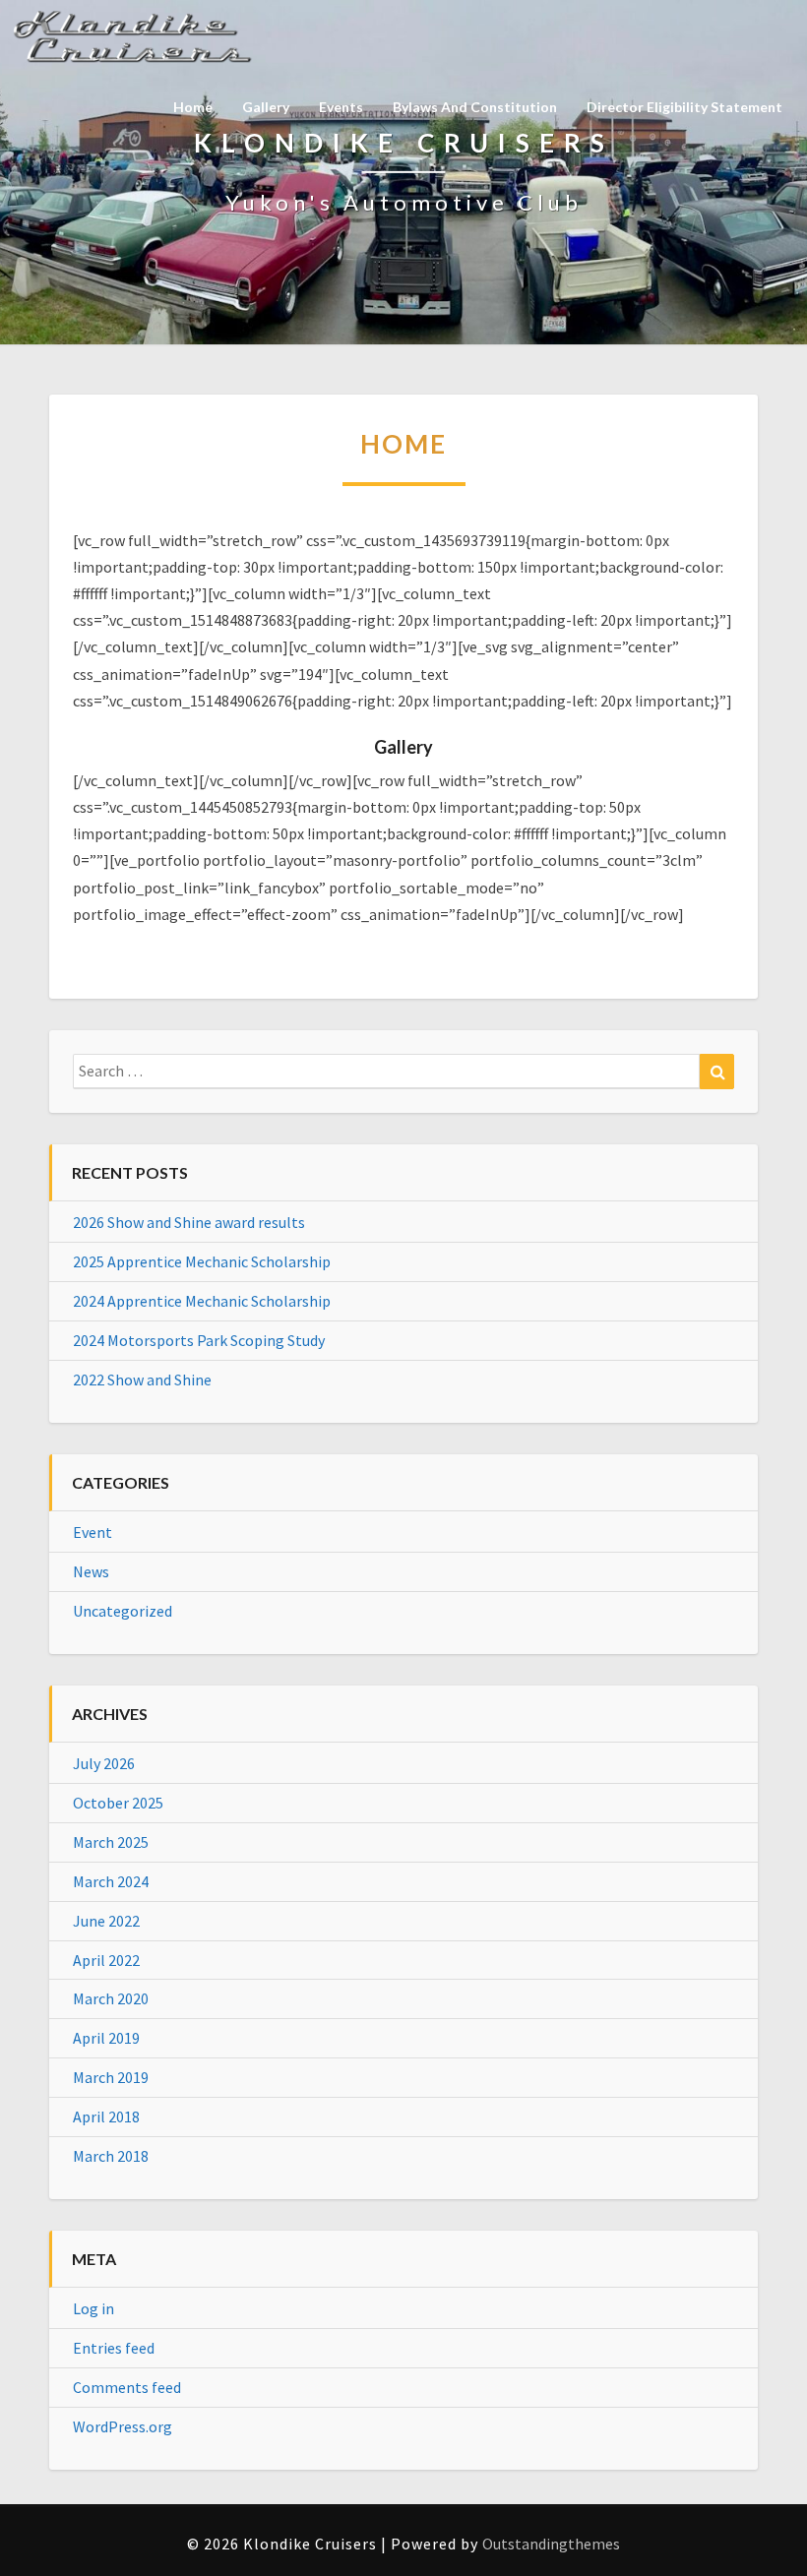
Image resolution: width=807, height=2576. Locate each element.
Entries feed (114, 2348)
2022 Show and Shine (142, 1380)
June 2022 (106, 1921)
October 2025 (118, 1803)
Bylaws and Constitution (475, 107)
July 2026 (104, 1763)
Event (93, 1532)
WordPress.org (123, 2426)
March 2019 (111, 2077)
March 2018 (111, 2156)
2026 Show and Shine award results (189, 1222)
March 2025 (111, 1842)
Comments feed (127, 2387)
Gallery (266, 107)
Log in (93, 2308)
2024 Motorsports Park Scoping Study (199, 1340)
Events (341, 107)
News (91, 1571)
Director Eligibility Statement (684, 107)
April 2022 (106, 1960)
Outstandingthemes (551, 2544)
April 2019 (106, 2038)
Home (193, 107)
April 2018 (106, 2116)
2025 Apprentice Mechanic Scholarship (202, 1261)
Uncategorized (123, 1611)
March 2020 (111, 1998)
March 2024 (111, 1881)
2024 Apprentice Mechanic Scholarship (202, 1301)
